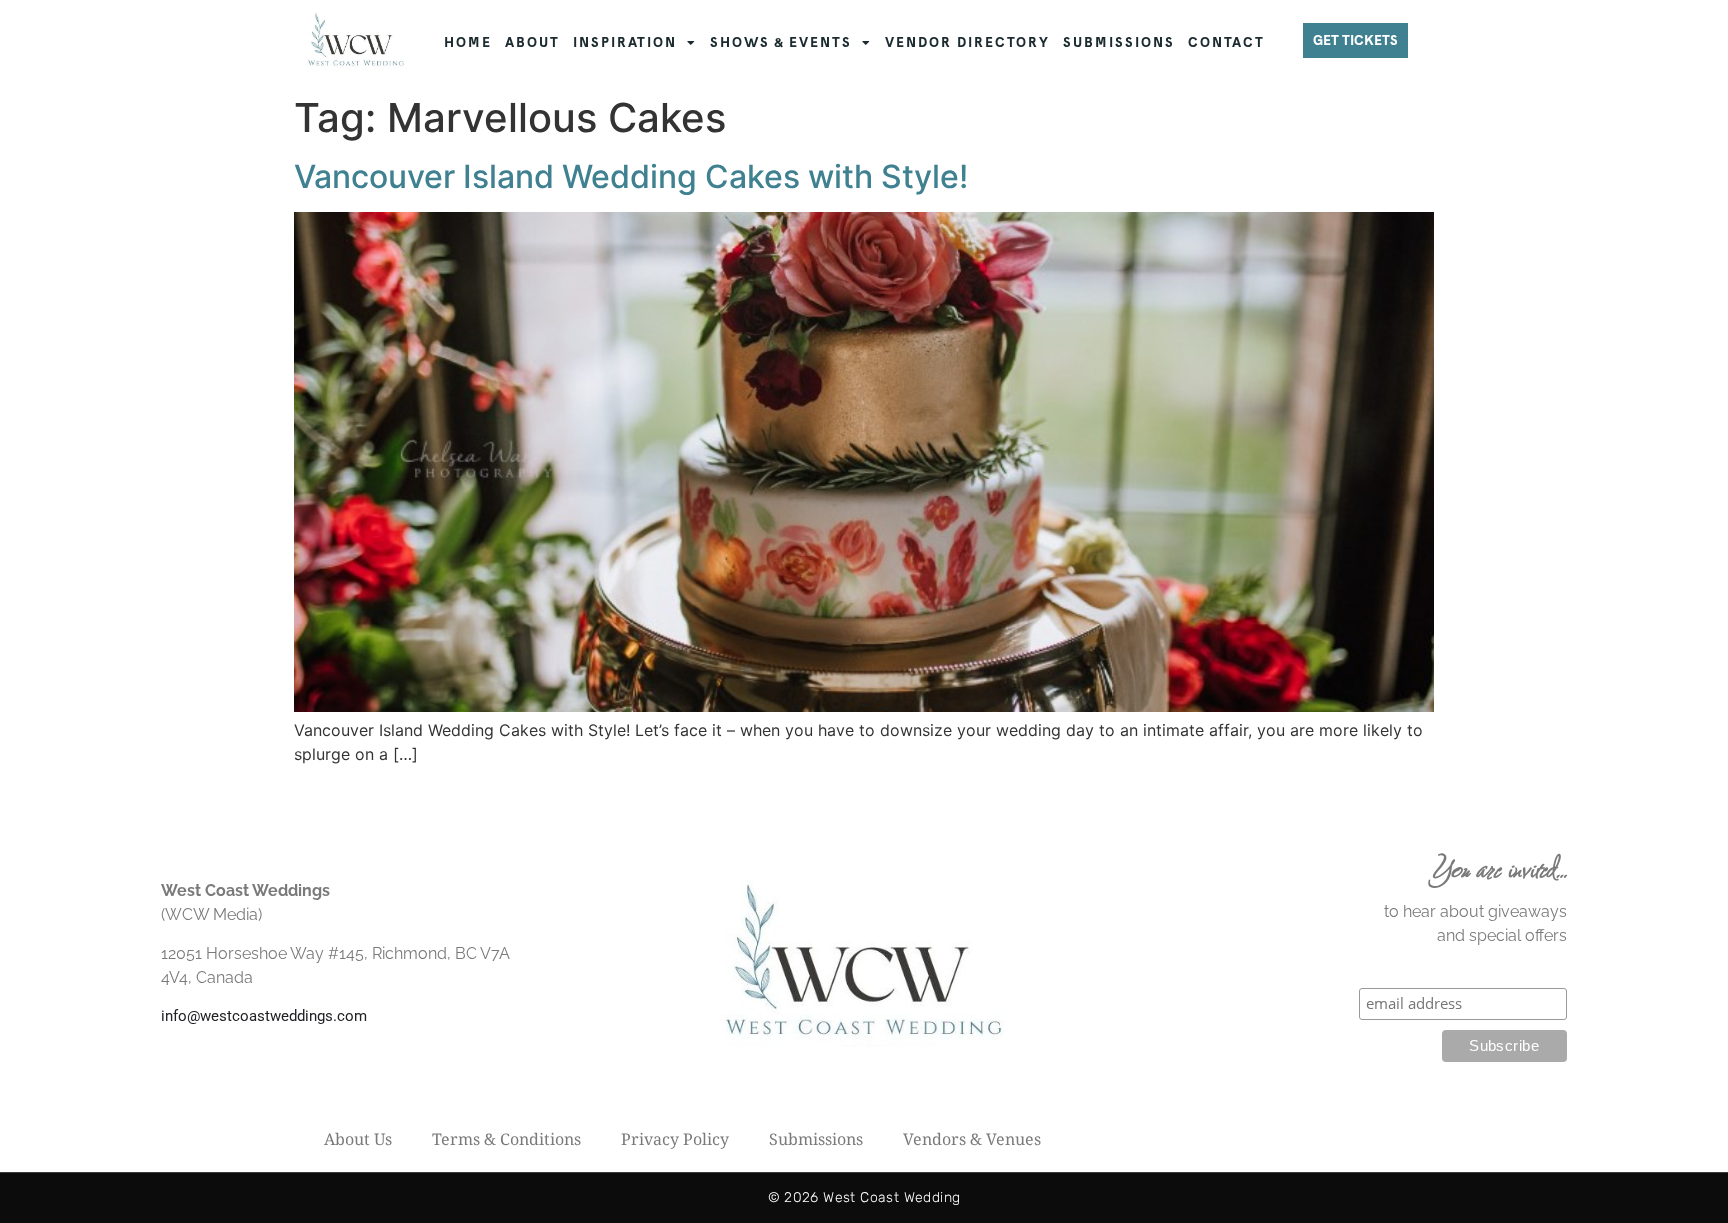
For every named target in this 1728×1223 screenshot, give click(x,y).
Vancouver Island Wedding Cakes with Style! (631, 176)
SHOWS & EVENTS (781, 42)
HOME (468, 42)
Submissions (816, 1139)
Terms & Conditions (506, 1139)
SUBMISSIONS (1119, 42)
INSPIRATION (625, 42)
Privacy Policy (675, 1139)
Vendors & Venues (972, 1139)
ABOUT (532, 42)
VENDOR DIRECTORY (967, 42)
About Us (358, 1139)
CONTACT (1226, 42)
